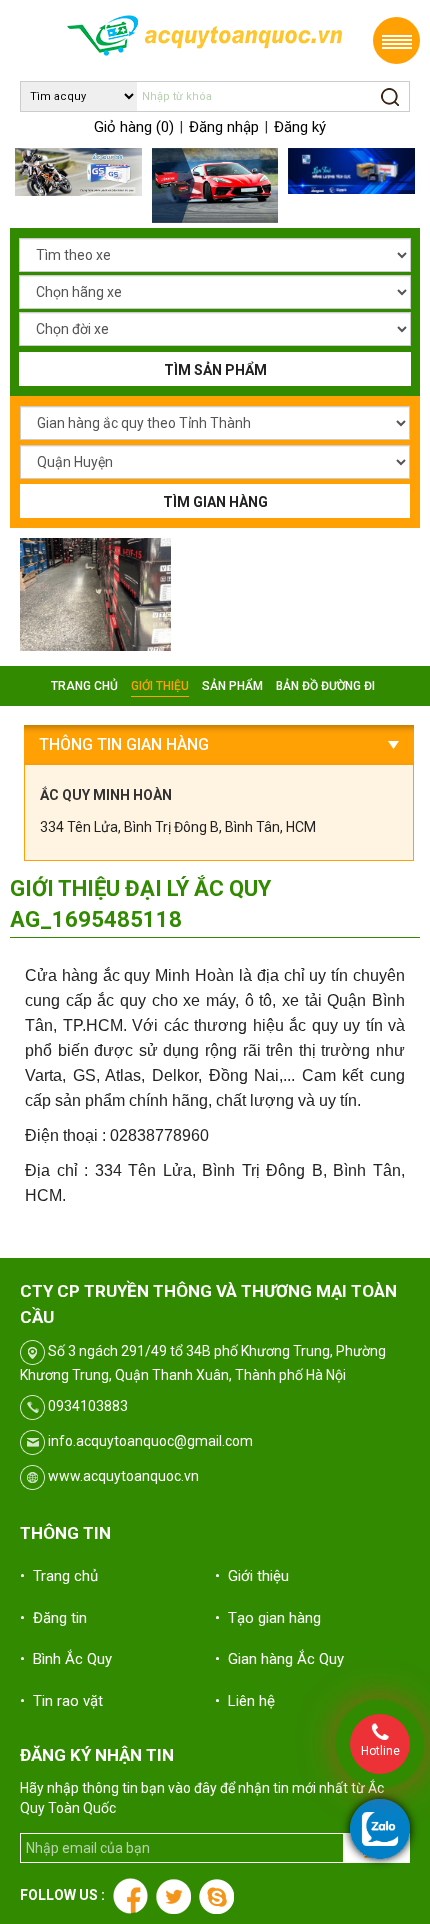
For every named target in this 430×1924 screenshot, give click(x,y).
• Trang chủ (59, 1576)
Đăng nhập (224, 127)
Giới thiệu (160, 686)
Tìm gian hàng (215, 502)
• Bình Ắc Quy (66, 1659)
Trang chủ (84, 686)
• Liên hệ (245, 1701)
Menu (396, 40)
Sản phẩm (232, 686)
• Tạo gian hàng (268, 1618)
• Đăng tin (53, 1618)
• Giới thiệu (252, 1576)
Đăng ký (300, 127)
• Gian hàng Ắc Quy (279, 1659)
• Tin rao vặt (61, 1701)
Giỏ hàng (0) (134, 127)
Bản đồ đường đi (325, 686)
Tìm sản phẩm (215, 370)
